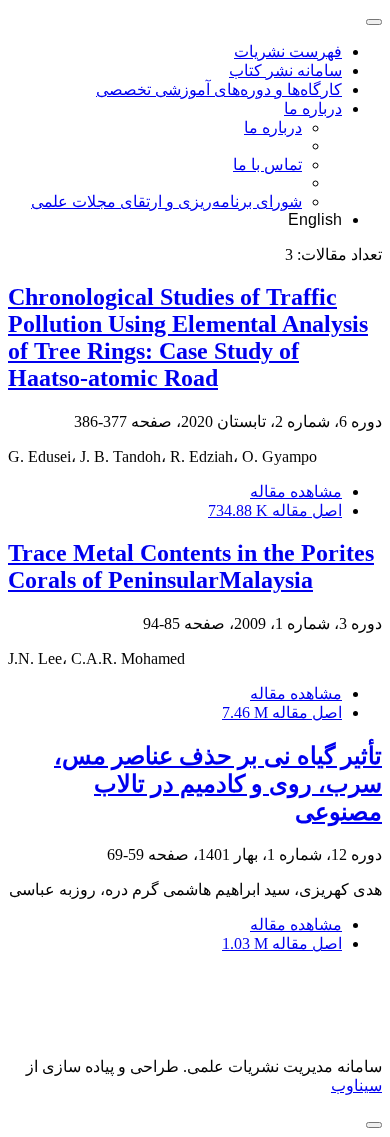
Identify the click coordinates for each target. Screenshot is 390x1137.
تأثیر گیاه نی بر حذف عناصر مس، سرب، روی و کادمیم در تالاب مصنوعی (218, 784)
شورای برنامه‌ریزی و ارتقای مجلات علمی (166, 201)
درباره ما (313, 108)
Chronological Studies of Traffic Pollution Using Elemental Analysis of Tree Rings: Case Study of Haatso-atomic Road (188, 337)
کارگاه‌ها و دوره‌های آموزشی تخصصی (219, 89)
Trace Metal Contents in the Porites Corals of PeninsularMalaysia (191, 566)
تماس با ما (267, 164)
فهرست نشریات (288, 51)
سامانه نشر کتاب (285, 70)
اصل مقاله (275, 510)
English (315, 219)
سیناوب (356, 1085)
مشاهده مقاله (296, 491)
